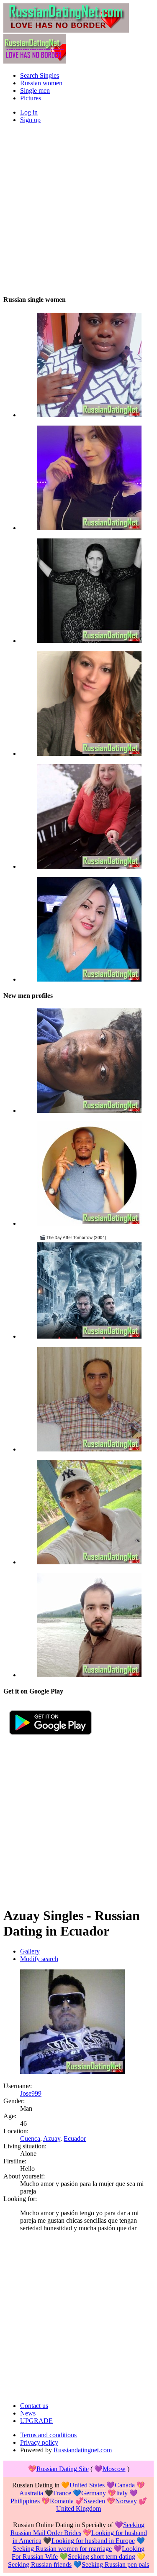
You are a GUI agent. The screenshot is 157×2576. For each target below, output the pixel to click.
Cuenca (30, 2139)
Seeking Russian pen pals (115, 2565)
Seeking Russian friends (40, 2565)
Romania (62, 2501)
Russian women (41, 83)
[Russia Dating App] (50, 1738)
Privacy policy (39, 2442)
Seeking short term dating (102, 2557)
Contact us (34, 2406)
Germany (94, 2493)
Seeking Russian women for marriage (62, 2549)
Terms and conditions (48, 2435)
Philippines (25, 2501)
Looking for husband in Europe (93, 2541)
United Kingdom (78, 2508)
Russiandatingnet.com (83, 2450)
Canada (125, 2485)
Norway (126, 2501)
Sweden (94, 2501)
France (62, 2493)
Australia (31, 2493)
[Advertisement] (78, 209)
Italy (122, 2493)
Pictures (31, 98)
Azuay (52, 2139)
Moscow (114, 2469)
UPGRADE (36, 2421)
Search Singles (40, 75)
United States (87, 2485)
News (28, 2413)
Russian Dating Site (63, 2469)
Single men (35, 91)
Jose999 (31, 2093)
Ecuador (75, 2139)
